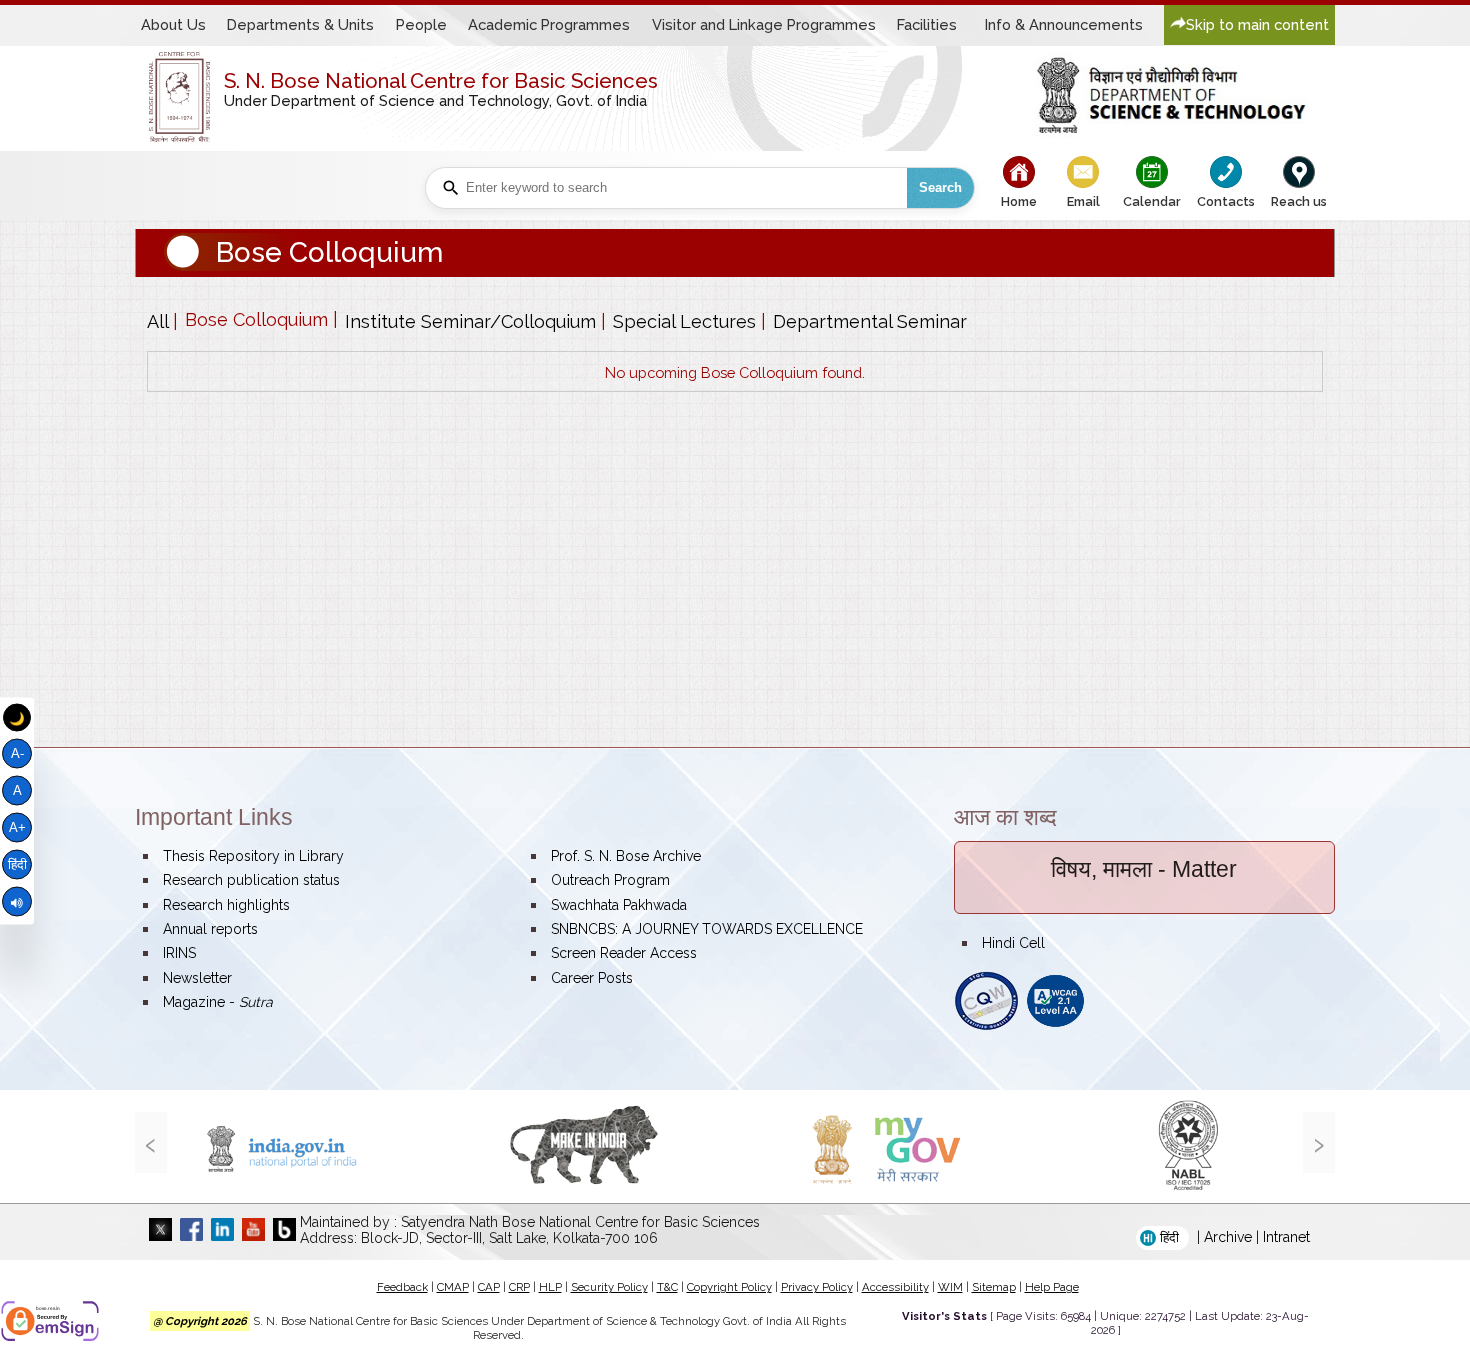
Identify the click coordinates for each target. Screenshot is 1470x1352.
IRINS (179, 953)
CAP (489, 1287)
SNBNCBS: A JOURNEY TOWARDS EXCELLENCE (707, 929)
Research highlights (226, 905)
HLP (550, 1287)
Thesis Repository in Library (253, 856)
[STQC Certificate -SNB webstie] (986, 1026)
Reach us (1299, 201)
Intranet (1286, 1237)
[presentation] (151, 1142)
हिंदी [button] (1169, 1237)
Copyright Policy (729, 1287)
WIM (950, 1287)
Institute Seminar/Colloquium (470, 321)
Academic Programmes (549, 24)
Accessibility (895, 1287)
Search (940, 187)
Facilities (927, 24)
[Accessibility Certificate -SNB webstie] (1055, 1026)
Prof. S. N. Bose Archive (626, 856)
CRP (519, 1287)
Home (1019, 201)
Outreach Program (610, 880)
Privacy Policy (817, 1287)
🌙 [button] (17, 717)
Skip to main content (1257, 24)
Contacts (1226, 201)
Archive (1228, 1237)
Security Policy (609, 1287)
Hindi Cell (1013, 943)
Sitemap (994, 1287)
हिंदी (17, 864)
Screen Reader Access (624, 953)
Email (1083, 201)
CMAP (453, 1287)
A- (17, 754)
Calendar (1152, 201)
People (421, 24)
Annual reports (210, 929)
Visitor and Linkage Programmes (764, 24)
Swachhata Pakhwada (619, 905)
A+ (17, 828)
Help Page (1052, 1287)
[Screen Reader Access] (17, 902)
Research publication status (251, 880)
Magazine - (218, 1002)
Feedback (402, 1287)
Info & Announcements (1064, 24)
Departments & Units (300, 24)
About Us (173, 24)
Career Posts (592, 978)
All (157, 321)
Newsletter (197, 978)
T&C (667, 1287)
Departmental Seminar (870, 321)
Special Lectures (684, 321)
